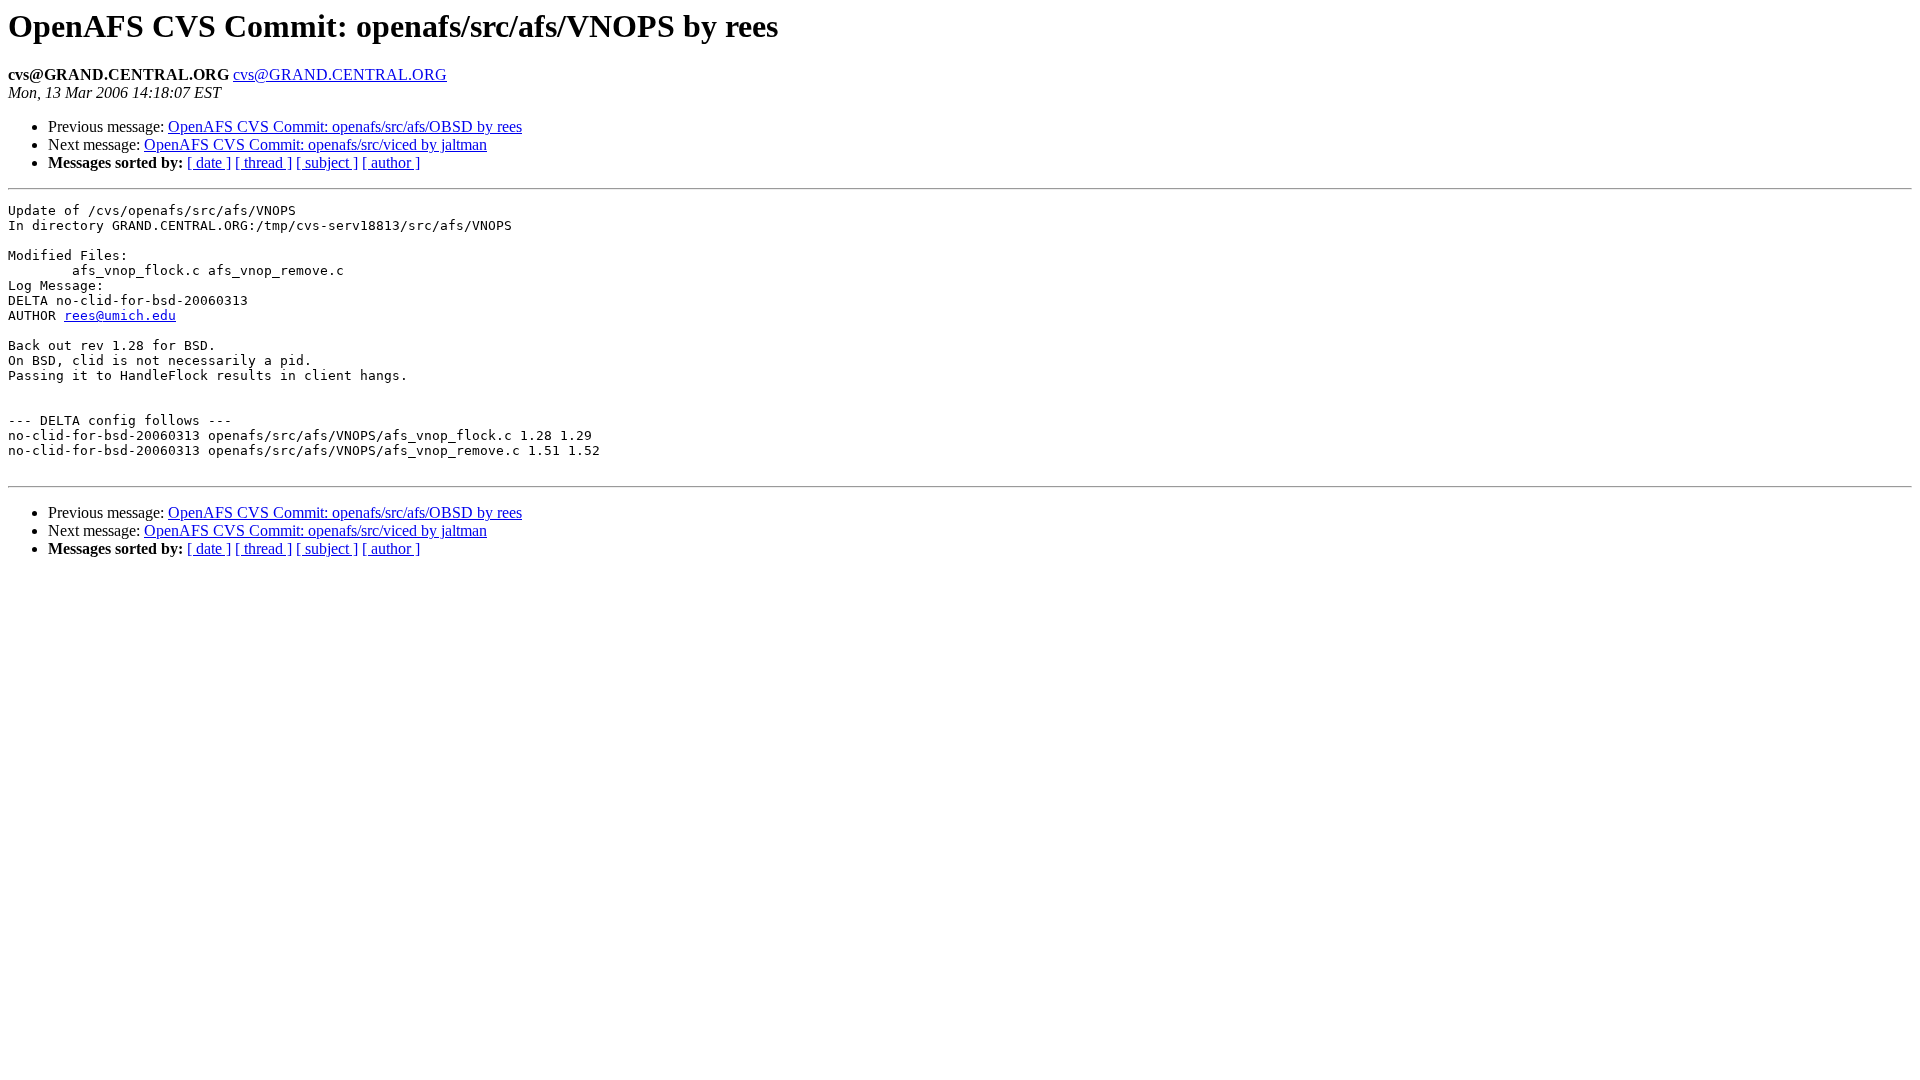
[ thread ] (263, 162)
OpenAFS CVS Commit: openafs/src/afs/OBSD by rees (345, 126)
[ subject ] (327, 162)
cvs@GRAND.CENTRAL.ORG (340, 74)
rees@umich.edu (120, 315)
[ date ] (209, 162)
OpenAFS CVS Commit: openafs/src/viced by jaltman (315, 144)
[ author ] (391, 162)
